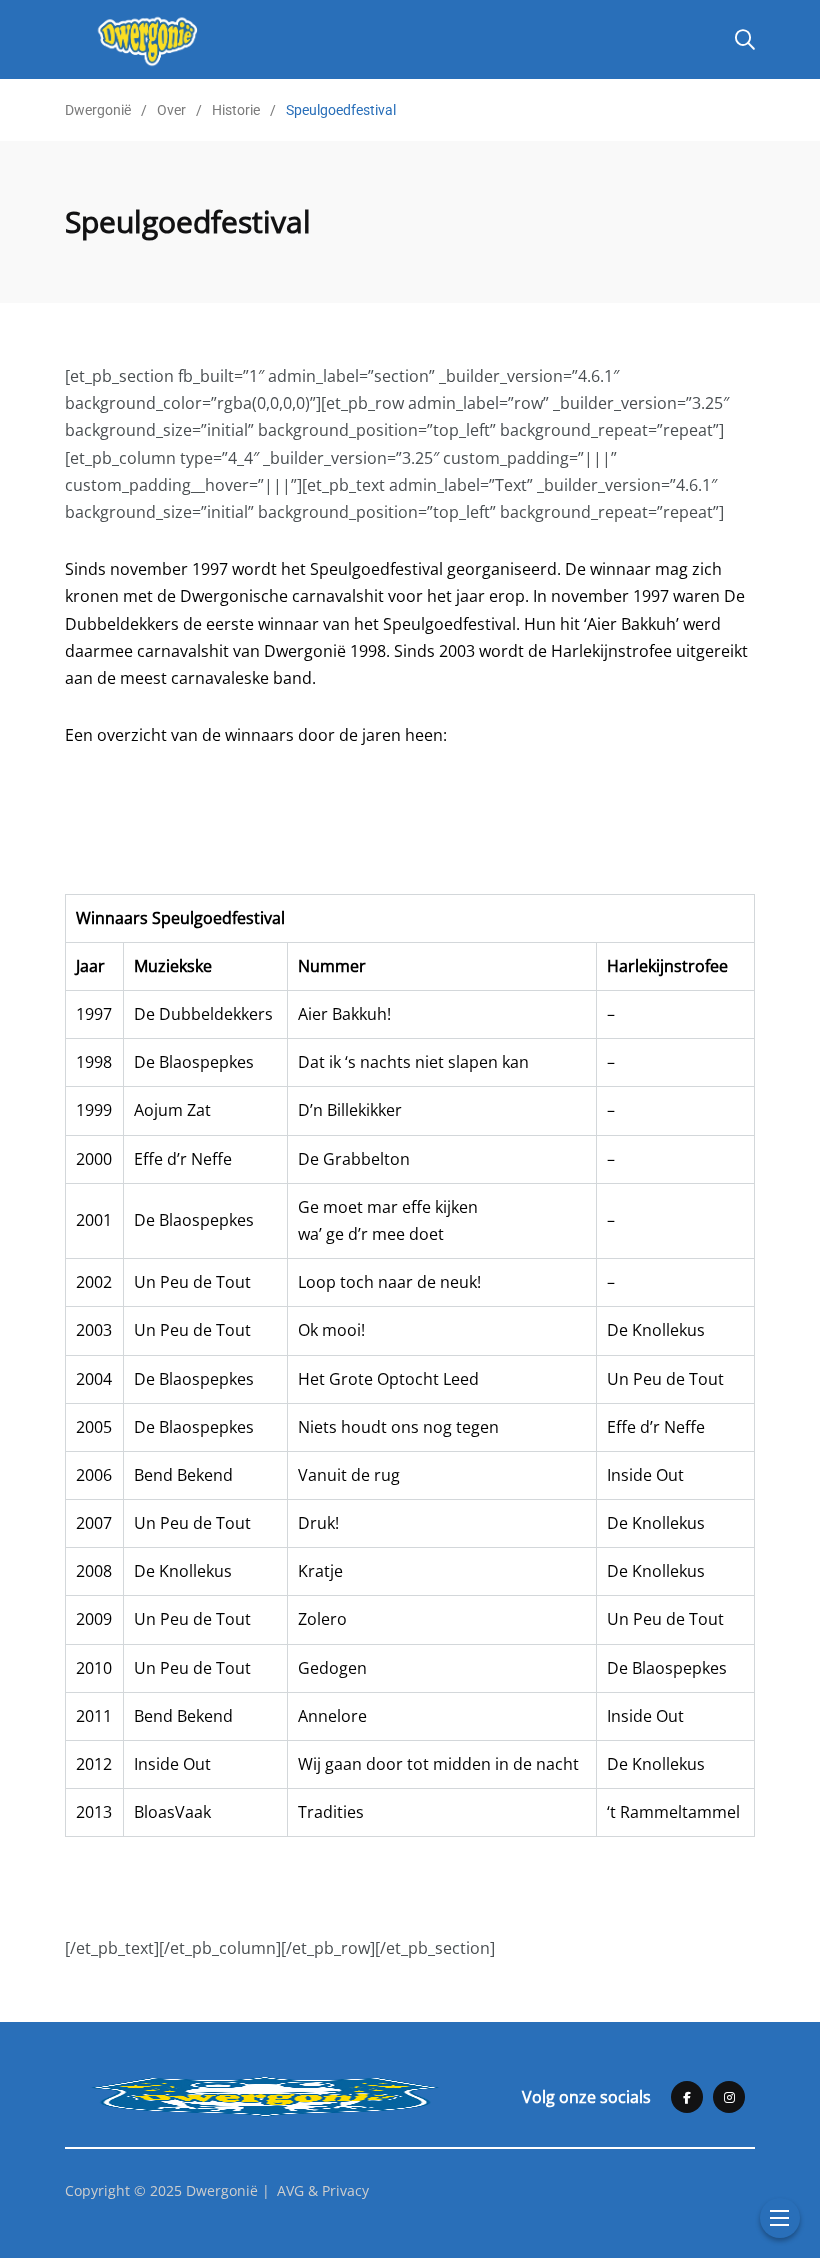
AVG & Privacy (323, 2190)
